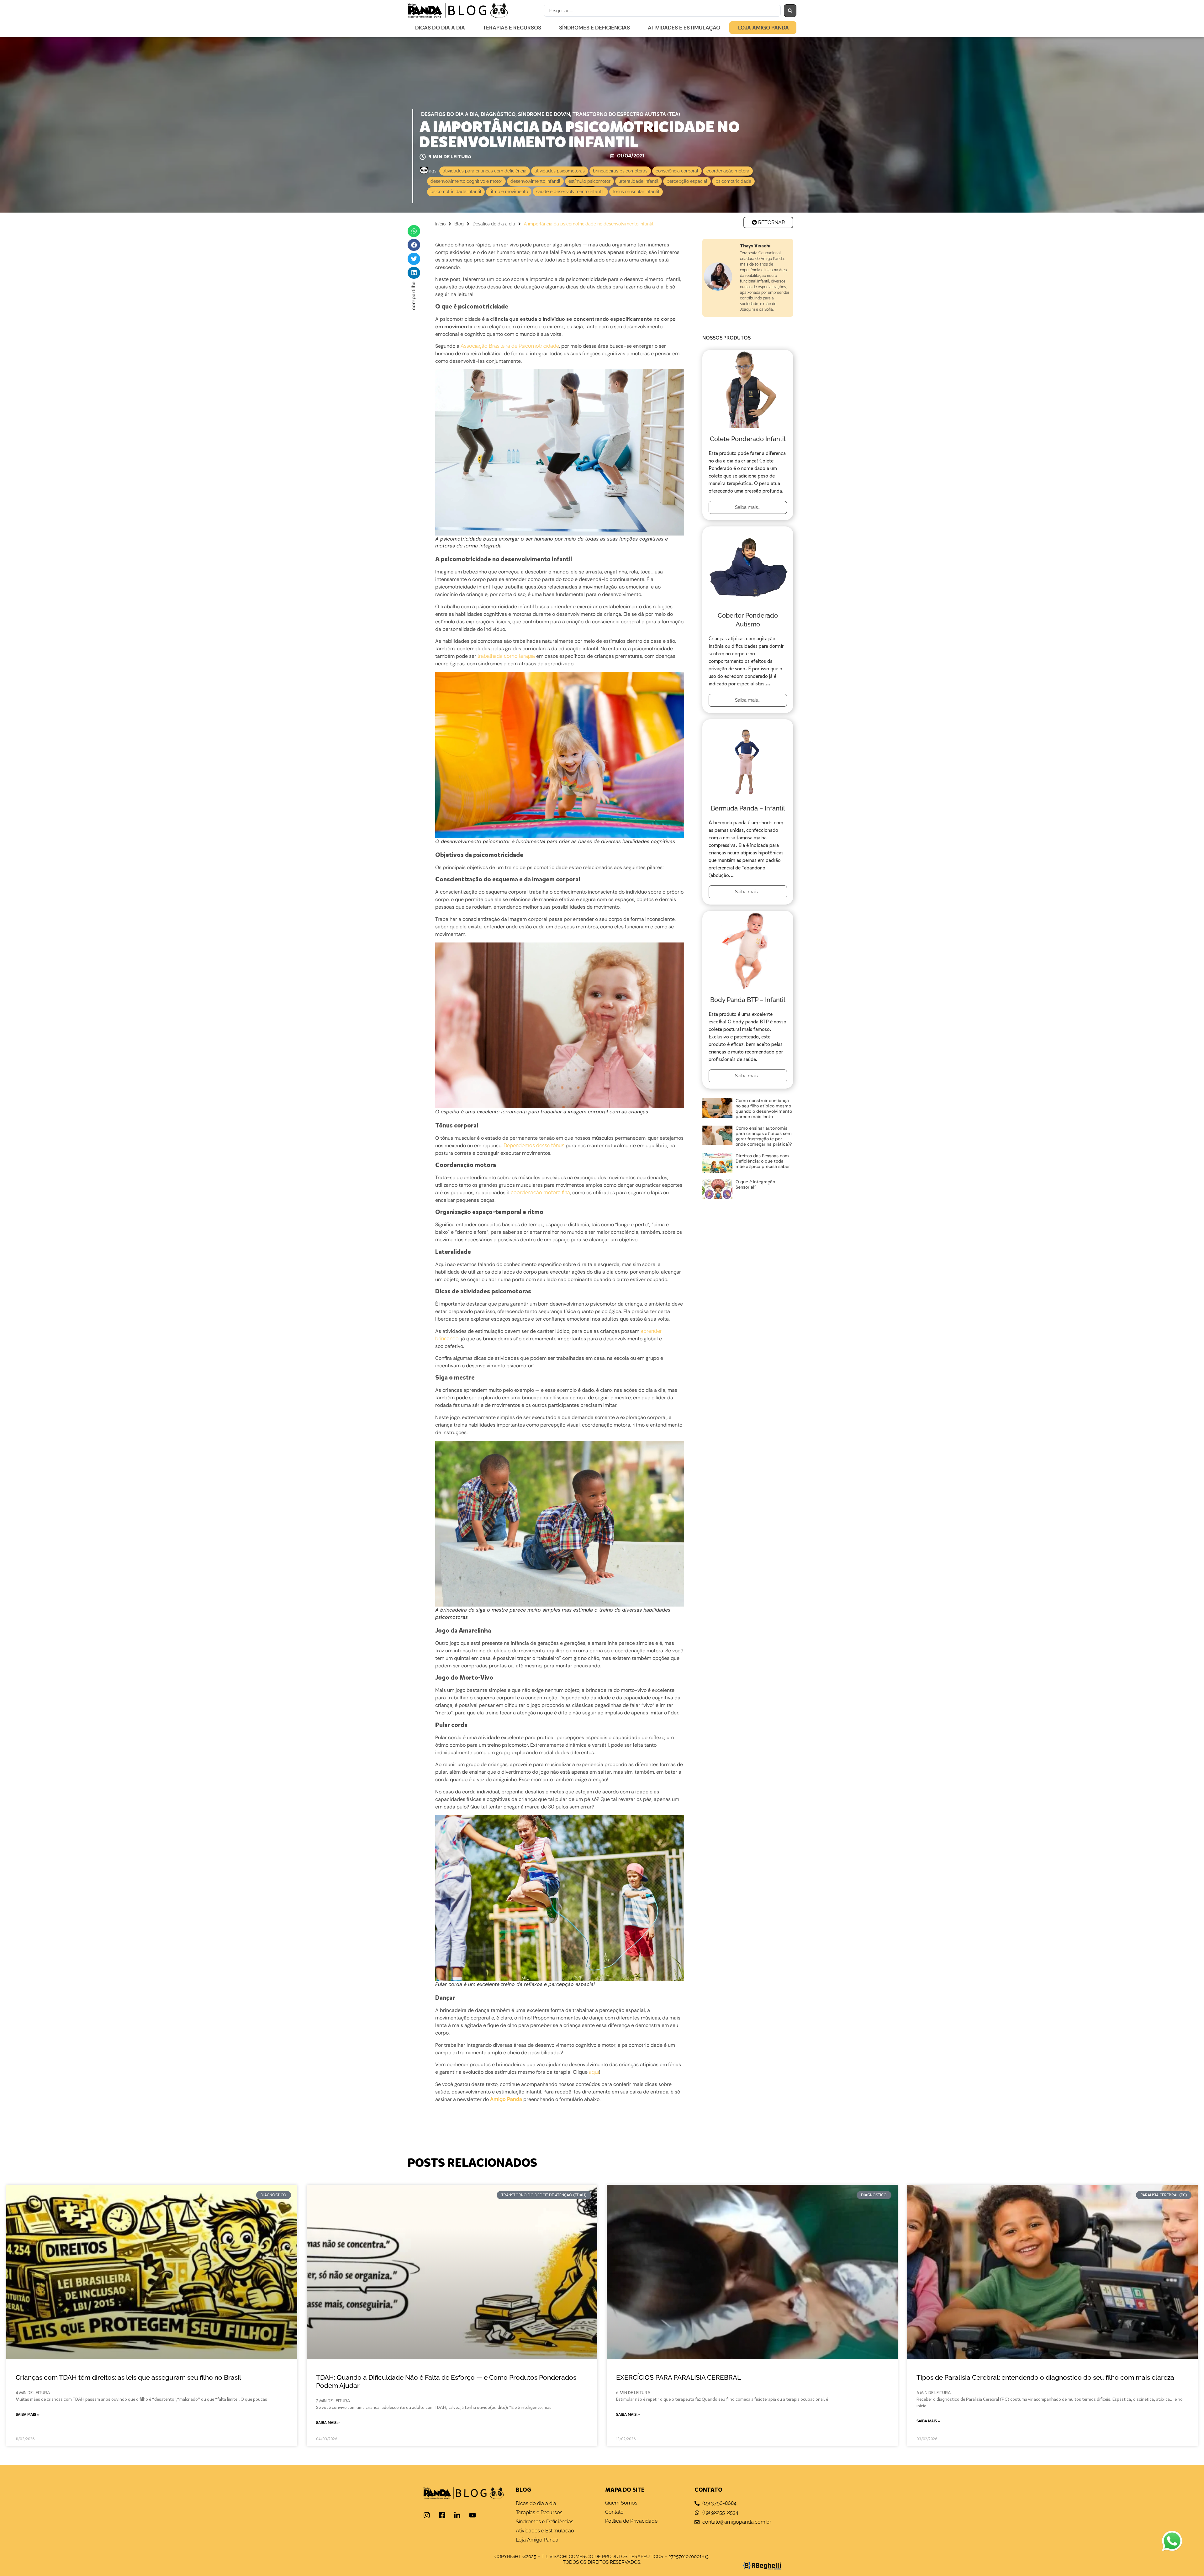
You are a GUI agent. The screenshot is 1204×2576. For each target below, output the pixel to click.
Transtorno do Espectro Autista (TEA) (626, 114)
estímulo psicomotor (589, 181)
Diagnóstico (498, 114)
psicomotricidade (733, 181)
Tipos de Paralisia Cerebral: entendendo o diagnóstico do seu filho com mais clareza (1045, 2377)
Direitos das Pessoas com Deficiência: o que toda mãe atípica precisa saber (763, 1161)
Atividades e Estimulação (684, 28)
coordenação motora (728, 171)
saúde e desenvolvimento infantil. (570, 192)
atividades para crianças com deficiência (485, 171)
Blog (459, 224)
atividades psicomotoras (560, 171)
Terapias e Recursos (512, 28)
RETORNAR (771, 222)
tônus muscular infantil (636, 192)
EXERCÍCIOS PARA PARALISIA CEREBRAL (679, 2377)
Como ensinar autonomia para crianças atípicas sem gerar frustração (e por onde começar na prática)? (764, 1136)
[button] (414, 231)
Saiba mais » (28, 2415)
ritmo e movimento (509, 192)
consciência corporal (677, 171)
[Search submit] (790, 11)
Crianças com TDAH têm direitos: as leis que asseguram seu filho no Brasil (128, 2377)
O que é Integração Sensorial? (755, 1184)
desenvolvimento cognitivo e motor (466, 181)
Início (440, 224)
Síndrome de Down (544, 114)
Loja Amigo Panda (763, 28)
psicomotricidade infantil (456, 192)
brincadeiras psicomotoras (620, 171)
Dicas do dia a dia (440, 28)
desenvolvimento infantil (535, 181)
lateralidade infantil (639, 181)
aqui (594, 2072)
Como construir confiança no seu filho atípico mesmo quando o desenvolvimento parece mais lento (764, 1109)
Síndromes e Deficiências (594, 28)
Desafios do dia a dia (450, 114)
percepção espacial (687, 181)
